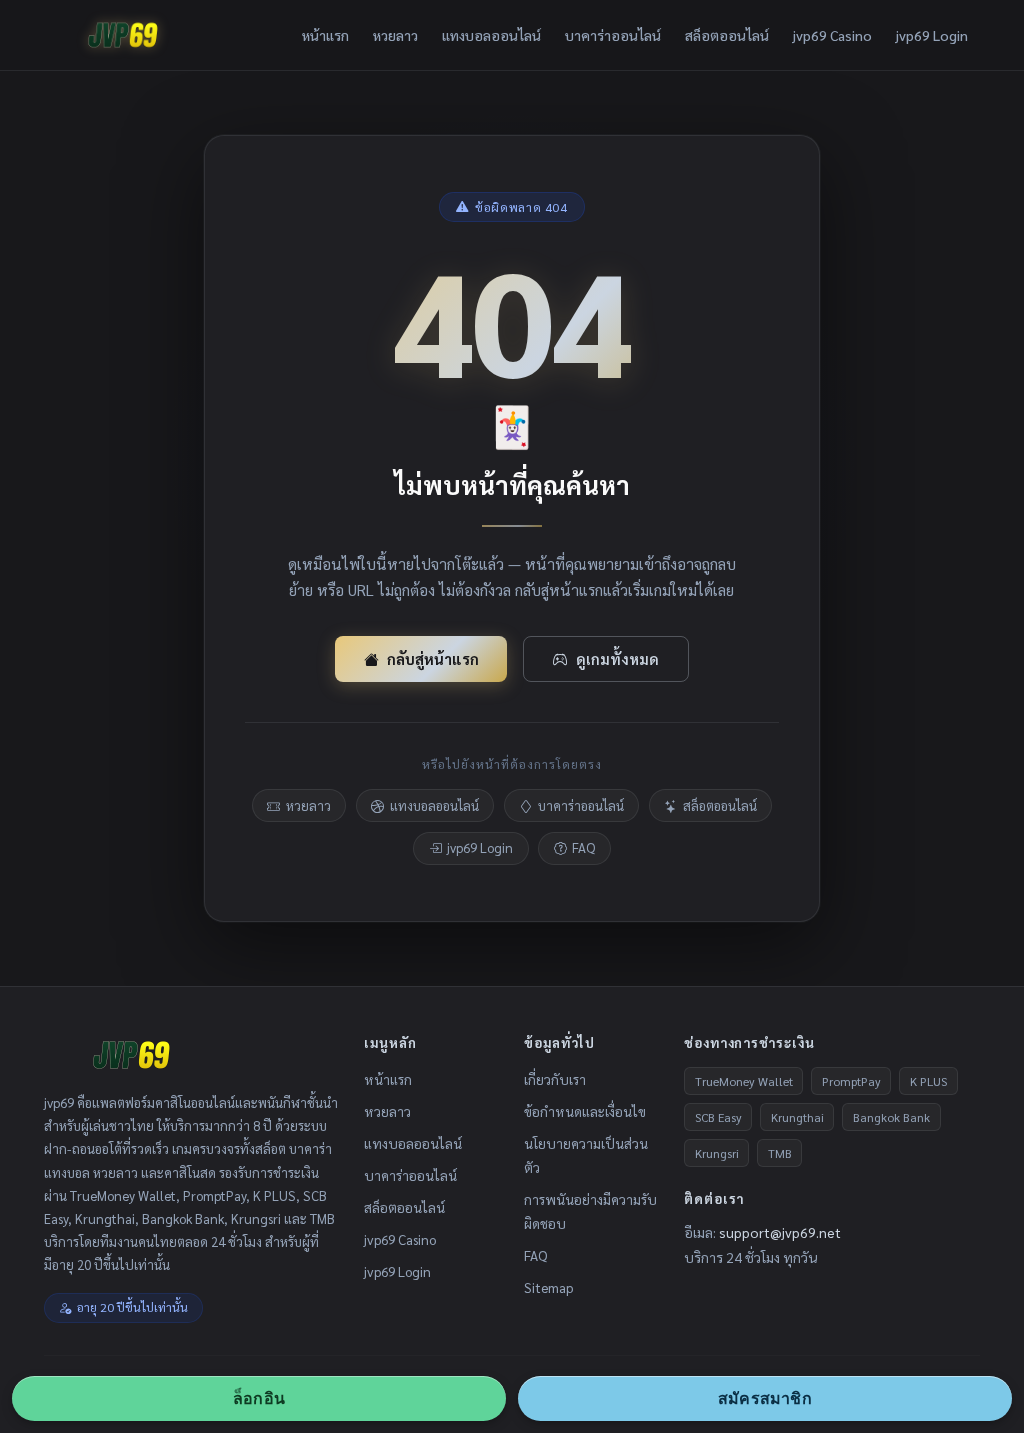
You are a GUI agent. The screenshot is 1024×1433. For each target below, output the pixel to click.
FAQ (583, 847)
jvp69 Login (932, 35)
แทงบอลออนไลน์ (491, 35)
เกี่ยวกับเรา (555, 1079)
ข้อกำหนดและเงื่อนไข (585, 1111)
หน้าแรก (325, 35)
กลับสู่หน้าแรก (433, 658)
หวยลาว (395, 35)
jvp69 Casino (832, 35)
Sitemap (548, 1287)
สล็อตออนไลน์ (727, 35)
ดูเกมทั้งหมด (617, 658)
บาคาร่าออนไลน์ (613, 35)
